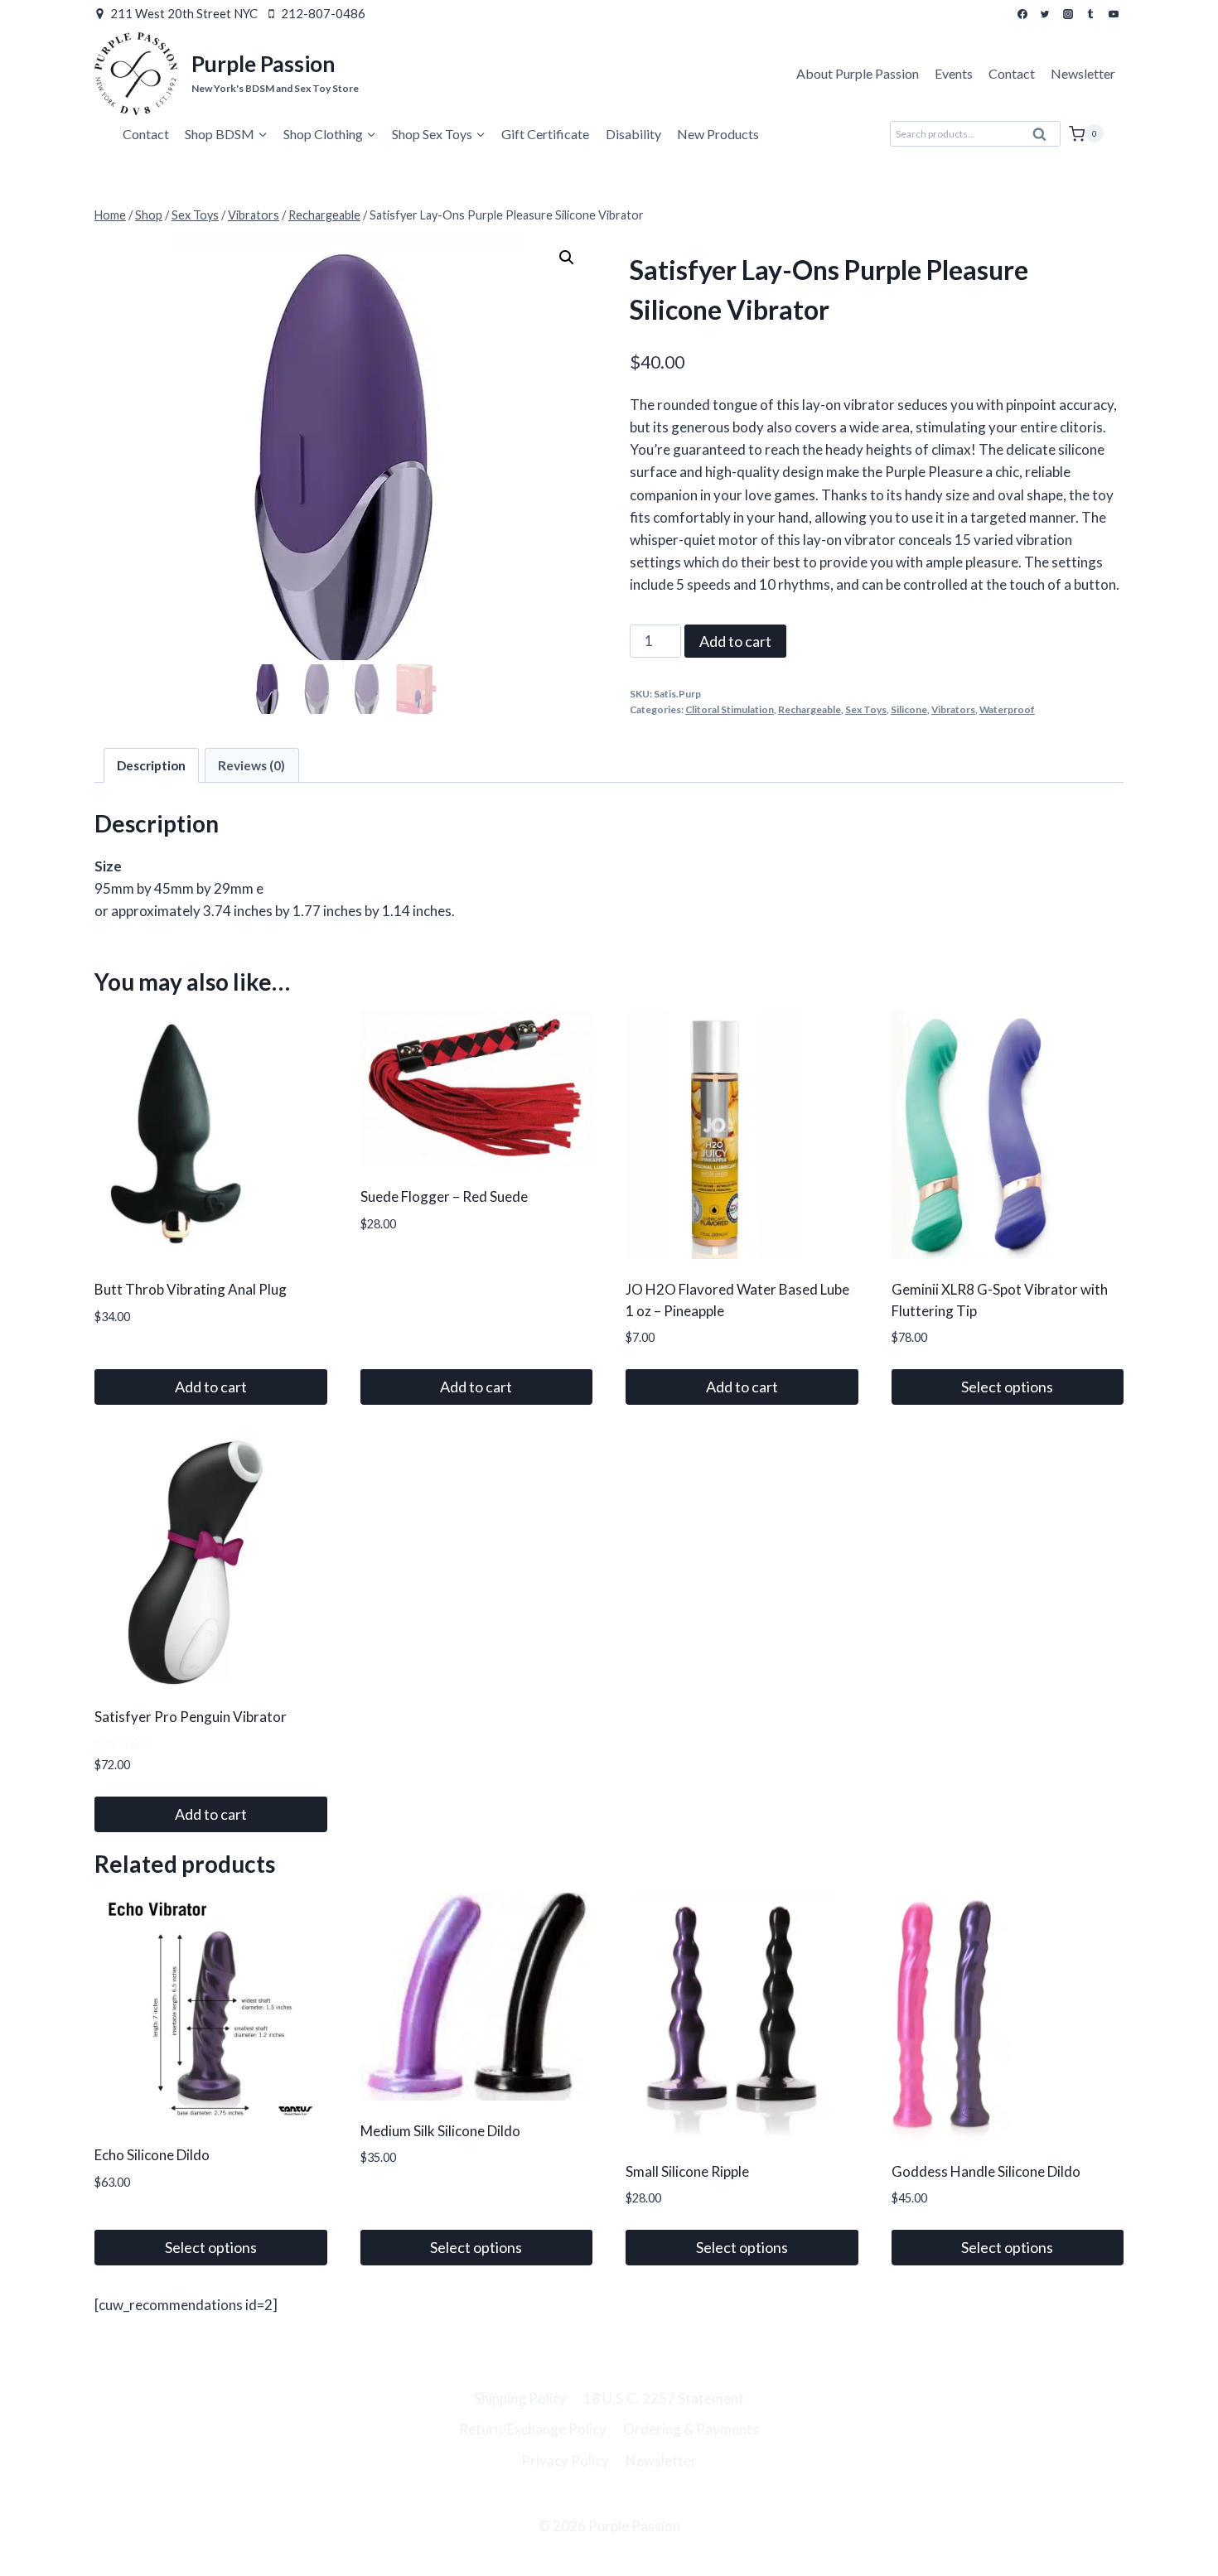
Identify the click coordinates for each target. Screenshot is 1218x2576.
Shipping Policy (520, 2398)
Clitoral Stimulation (730, 709)
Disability (633, 134)
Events (954, 73)
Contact (1012, 73)
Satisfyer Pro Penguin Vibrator (191, 1717)
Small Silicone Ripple (687, 2171)
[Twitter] (1045, 14)
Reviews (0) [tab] (251, 765)
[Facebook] (1022, 14)
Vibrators (953, 709)
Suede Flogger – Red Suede (444, 1196)
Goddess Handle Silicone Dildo (986, 2171)
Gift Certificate (545, 134)
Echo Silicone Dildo (152, 2155)
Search (1045, 138)
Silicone (909, 709)
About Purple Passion (858, 73)
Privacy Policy (565, 2460)
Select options (1007, 1387)
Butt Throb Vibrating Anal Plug (191, 1289)
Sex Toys (866, 709)
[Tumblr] (1090, 14)
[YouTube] (1114, 14)
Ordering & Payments (691, 2429)
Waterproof (1007, 709)
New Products (718, 134)
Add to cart (735, 641)
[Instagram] (1068, 14)
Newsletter (1083, 73)
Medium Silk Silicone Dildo (440, 2131)
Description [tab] (151, 765)
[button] (567, 258)
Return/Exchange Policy (533, 2429)
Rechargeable (810, 709)
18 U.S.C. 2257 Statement (664, 2398)
